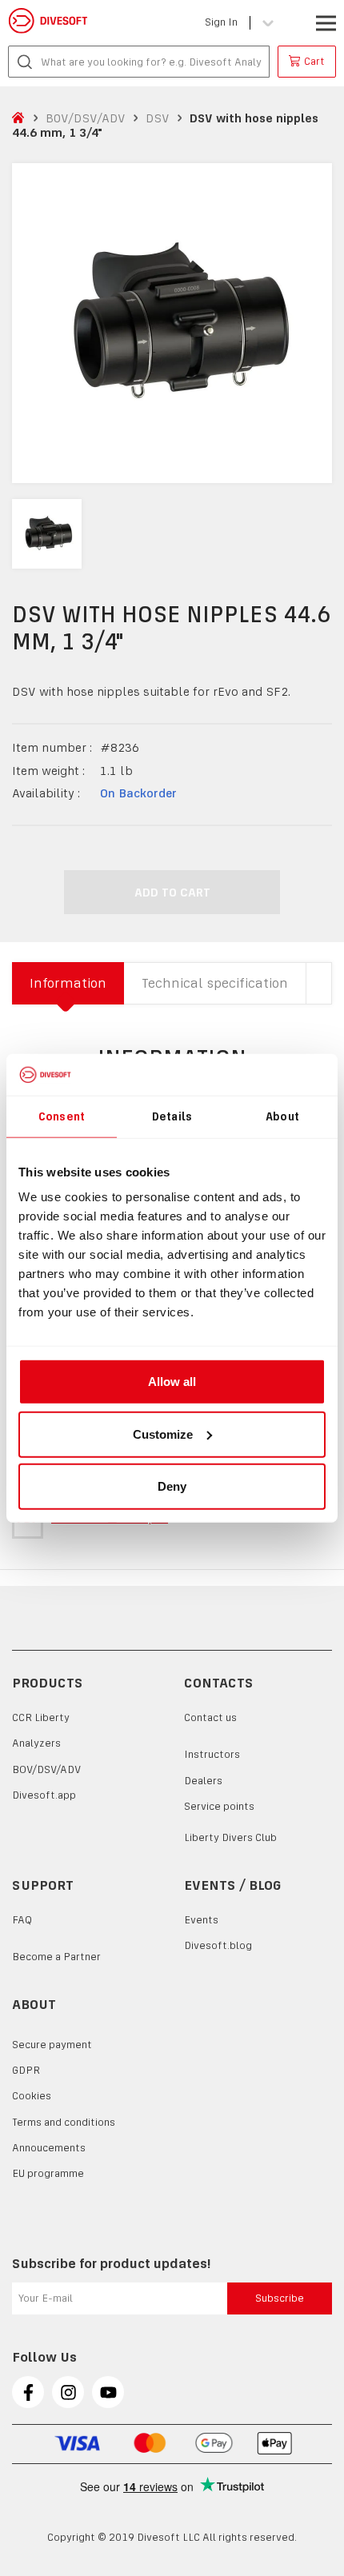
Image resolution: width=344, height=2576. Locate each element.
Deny (172, 1486)
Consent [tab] (62, 1116)
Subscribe (280, 2298)
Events (201, 1920)
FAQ (22, 1920)
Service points (219, 1806)
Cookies (32, 2096)
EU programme (48, 2173)
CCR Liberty (41, 1717)
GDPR (26, 2070)
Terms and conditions (64, 2122)
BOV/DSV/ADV (86, 118)
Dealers (203, 1781)
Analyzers (36, 1743)
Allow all (172, 1382)
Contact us (210, 1717)
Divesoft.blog (218, 1945)
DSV (158, 118)
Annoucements (49, 2148)
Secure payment (52, 2045)
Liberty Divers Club (230, 1837)
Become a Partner (56, 1957)
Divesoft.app (44, 1795)
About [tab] (282, 1116)
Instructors (212, 1754)
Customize (163, 1434)
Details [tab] (172, 1116)
